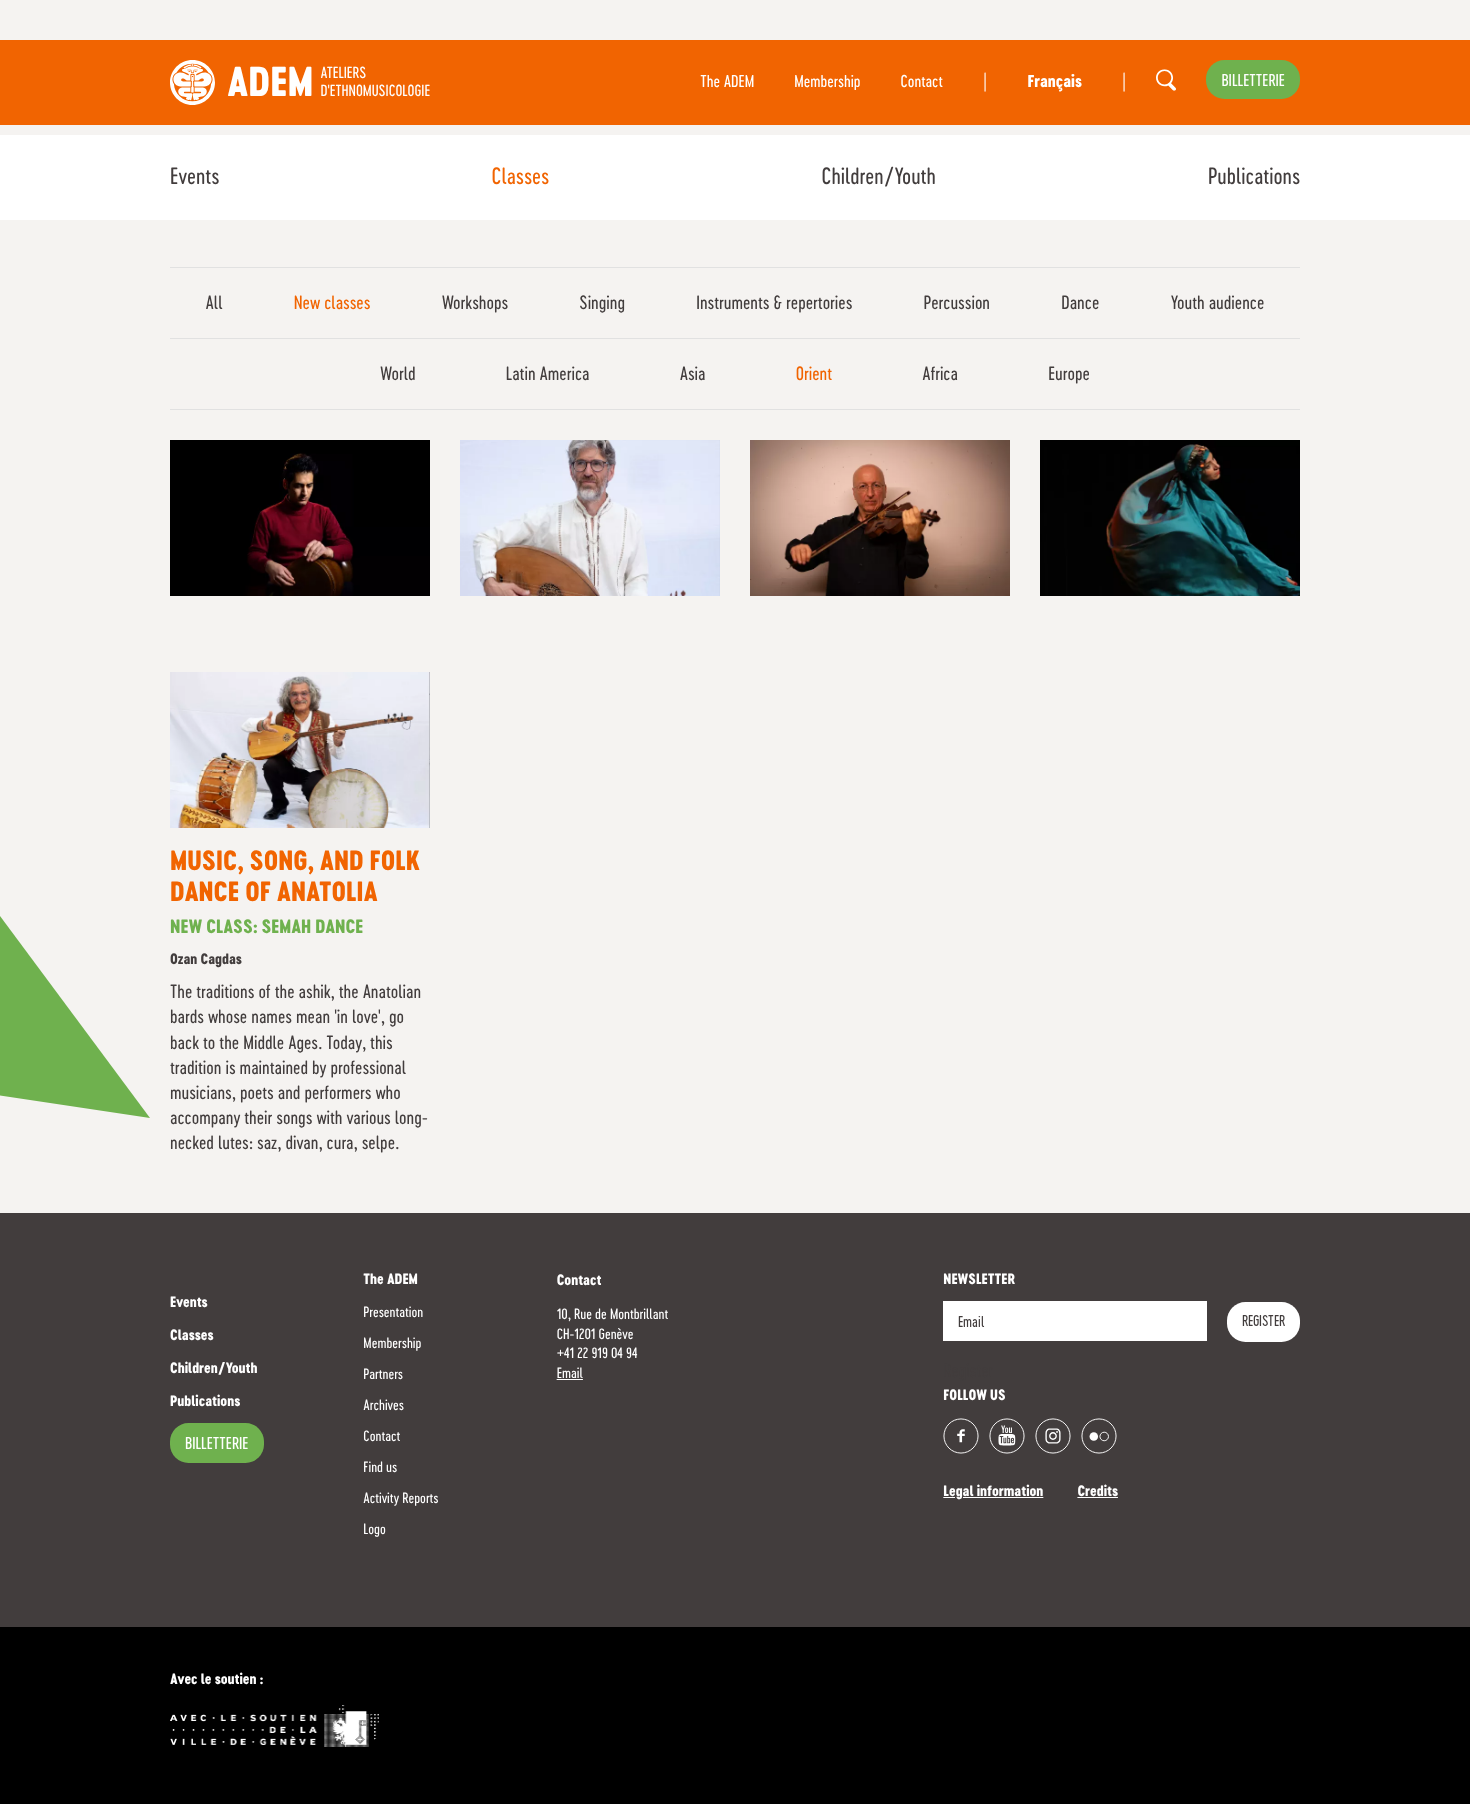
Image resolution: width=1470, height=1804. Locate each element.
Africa (940, 375)
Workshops (475, 304)
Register (1263, 1322)
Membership (827, 83)
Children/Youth (878, 178)
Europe (1069, 375)
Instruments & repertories (774, 304)
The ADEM (727, 83)
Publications (1254, 178)
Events (194, 178)
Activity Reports (400, 1499)
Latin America (548, 375)
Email (570, 1374)
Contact (922, 83)
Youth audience (1218, 304)
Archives (383, 1406)
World (398, 375)
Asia (693, 375)
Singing (602, 304)
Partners (383, 1375)
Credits (1097, 1493)
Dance (1080, 304)
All (214, 304)
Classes (520, 178)
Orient (814, 375)
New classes (332, 304)
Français (1054, 83)
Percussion (957, 304)
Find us (380, 1468)
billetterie (1253, 82)
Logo (374, 1530)
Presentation (393, 1313)
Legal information (993, 1493)
